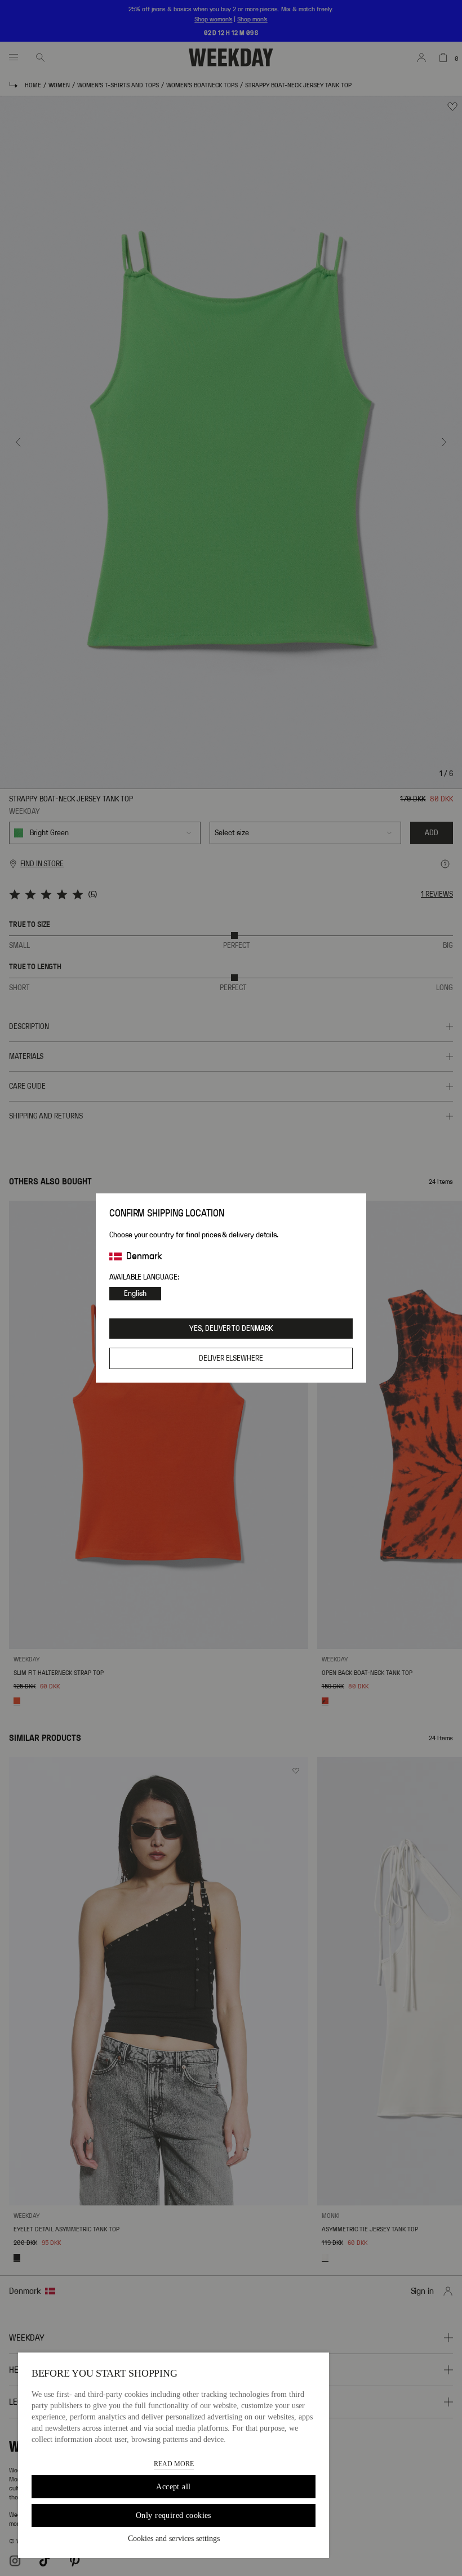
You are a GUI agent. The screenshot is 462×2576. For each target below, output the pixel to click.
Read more (174, 2464)
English (135, 1294)
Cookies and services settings (174, 2539)
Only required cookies (174, 2515)
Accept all (173, 2487)
